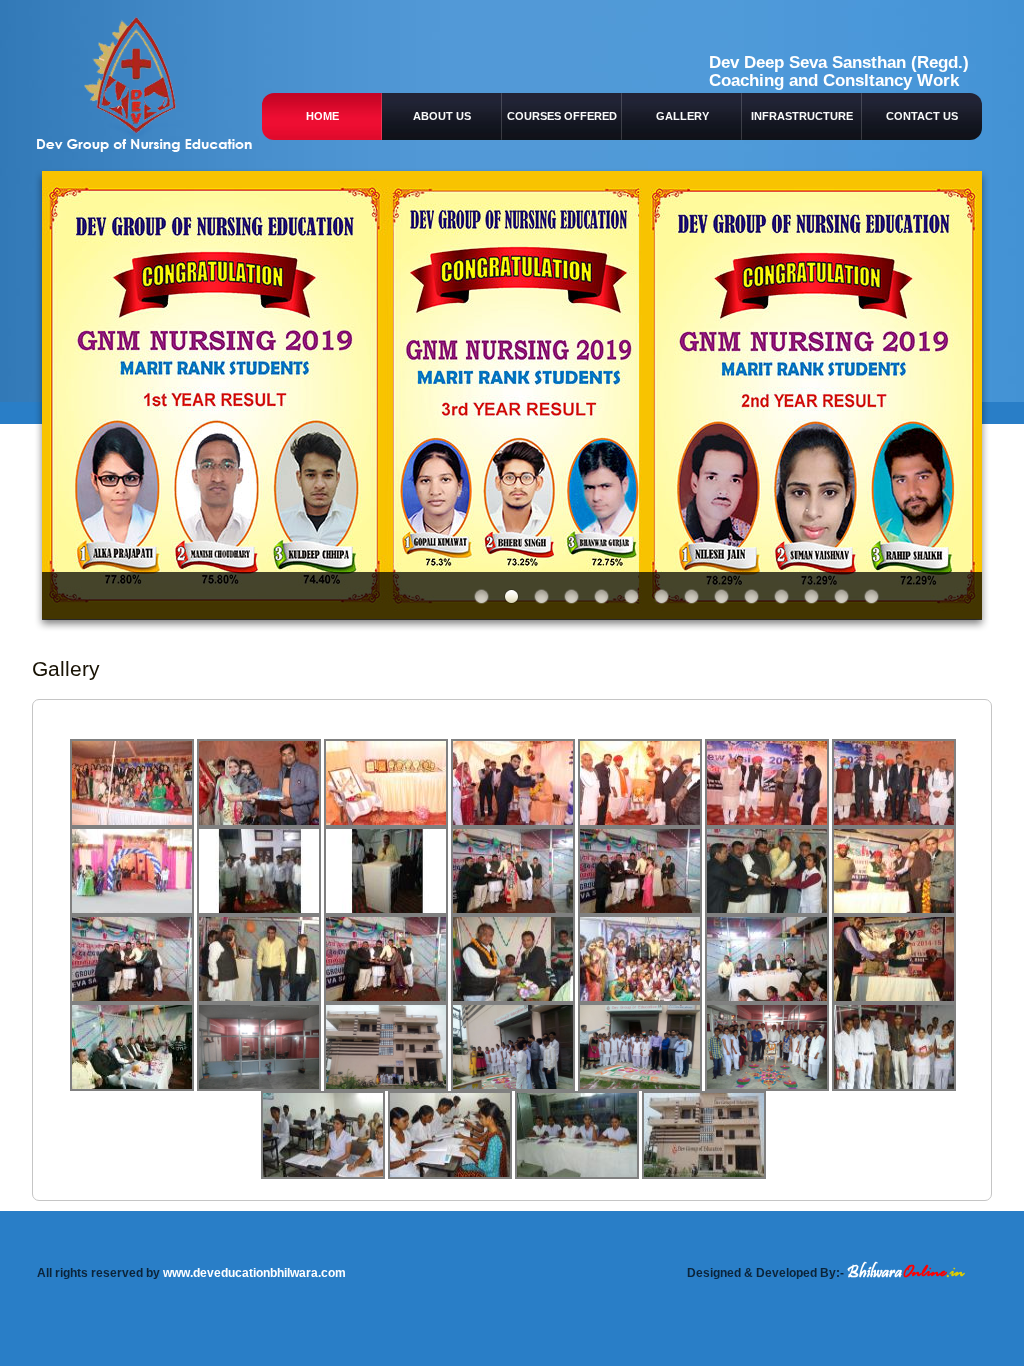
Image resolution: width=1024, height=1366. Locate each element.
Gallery (682, 116)
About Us (442, 116)
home (322, 116)
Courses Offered (562, 116)
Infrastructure (802, 116)
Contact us (922, 116)
